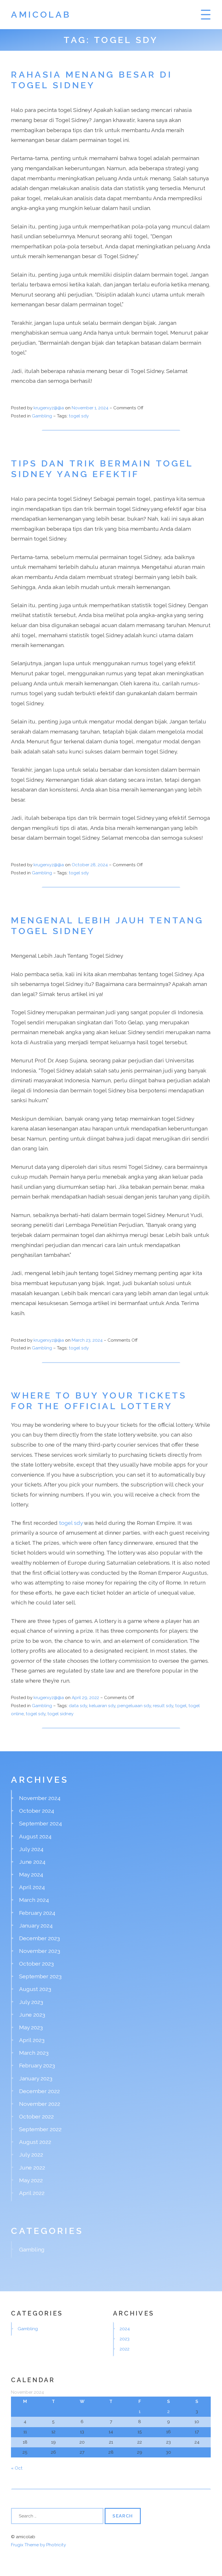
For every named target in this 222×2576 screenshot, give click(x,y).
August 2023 (35, 1989)
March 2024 (34, 1900)
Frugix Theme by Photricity (38, 2545)
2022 (125, 2349)
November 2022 (40, 2104)
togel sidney (60, 1714)
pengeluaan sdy (134, 1706)
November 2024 (40, 1798)
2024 (125, 2329)
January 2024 (36, 1926)
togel (181, 1706)
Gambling (42, 416)
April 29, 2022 (86, 1698)
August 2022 (35, 2142)
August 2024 (35, 1836)
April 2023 (32, 2040)
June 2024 (32, 1862)
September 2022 (40, 2129)
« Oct (17, 2468)
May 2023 (31, 2027)
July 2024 (31, 1849)
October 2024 (37, 1811)
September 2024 (40, 1823)
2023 (125, 2339)
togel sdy (79, 416)
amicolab (41, 14)
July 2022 (31, 2155)
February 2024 (37, 1913)
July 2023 (31, 2002)
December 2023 (39, 1938)
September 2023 (40, 1976)
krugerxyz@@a (49, 408)
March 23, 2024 (88, 1340)
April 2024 (32, 1887)
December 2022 (39, 2091)
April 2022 (32, 2193)
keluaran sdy (102, 1706)
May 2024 (31, 1874)
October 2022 (36, 2116)
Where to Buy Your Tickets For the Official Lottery (99, 1401)
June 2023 (32, 2015)
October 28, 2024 (90, 865)
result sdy (163, 1706)
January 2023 (36, 2078)
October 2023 (36, 1964)
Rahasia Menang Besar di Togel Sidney (91, 80)
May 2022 (31, 2180)
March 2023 (34, 2053)
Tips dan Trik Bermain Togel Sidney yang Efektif (102, 469)
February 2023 (37, 2065)
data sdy (78, 1706)
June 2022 (32, 2168)
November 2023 (40, 1951)
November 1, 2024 (91, 408)
